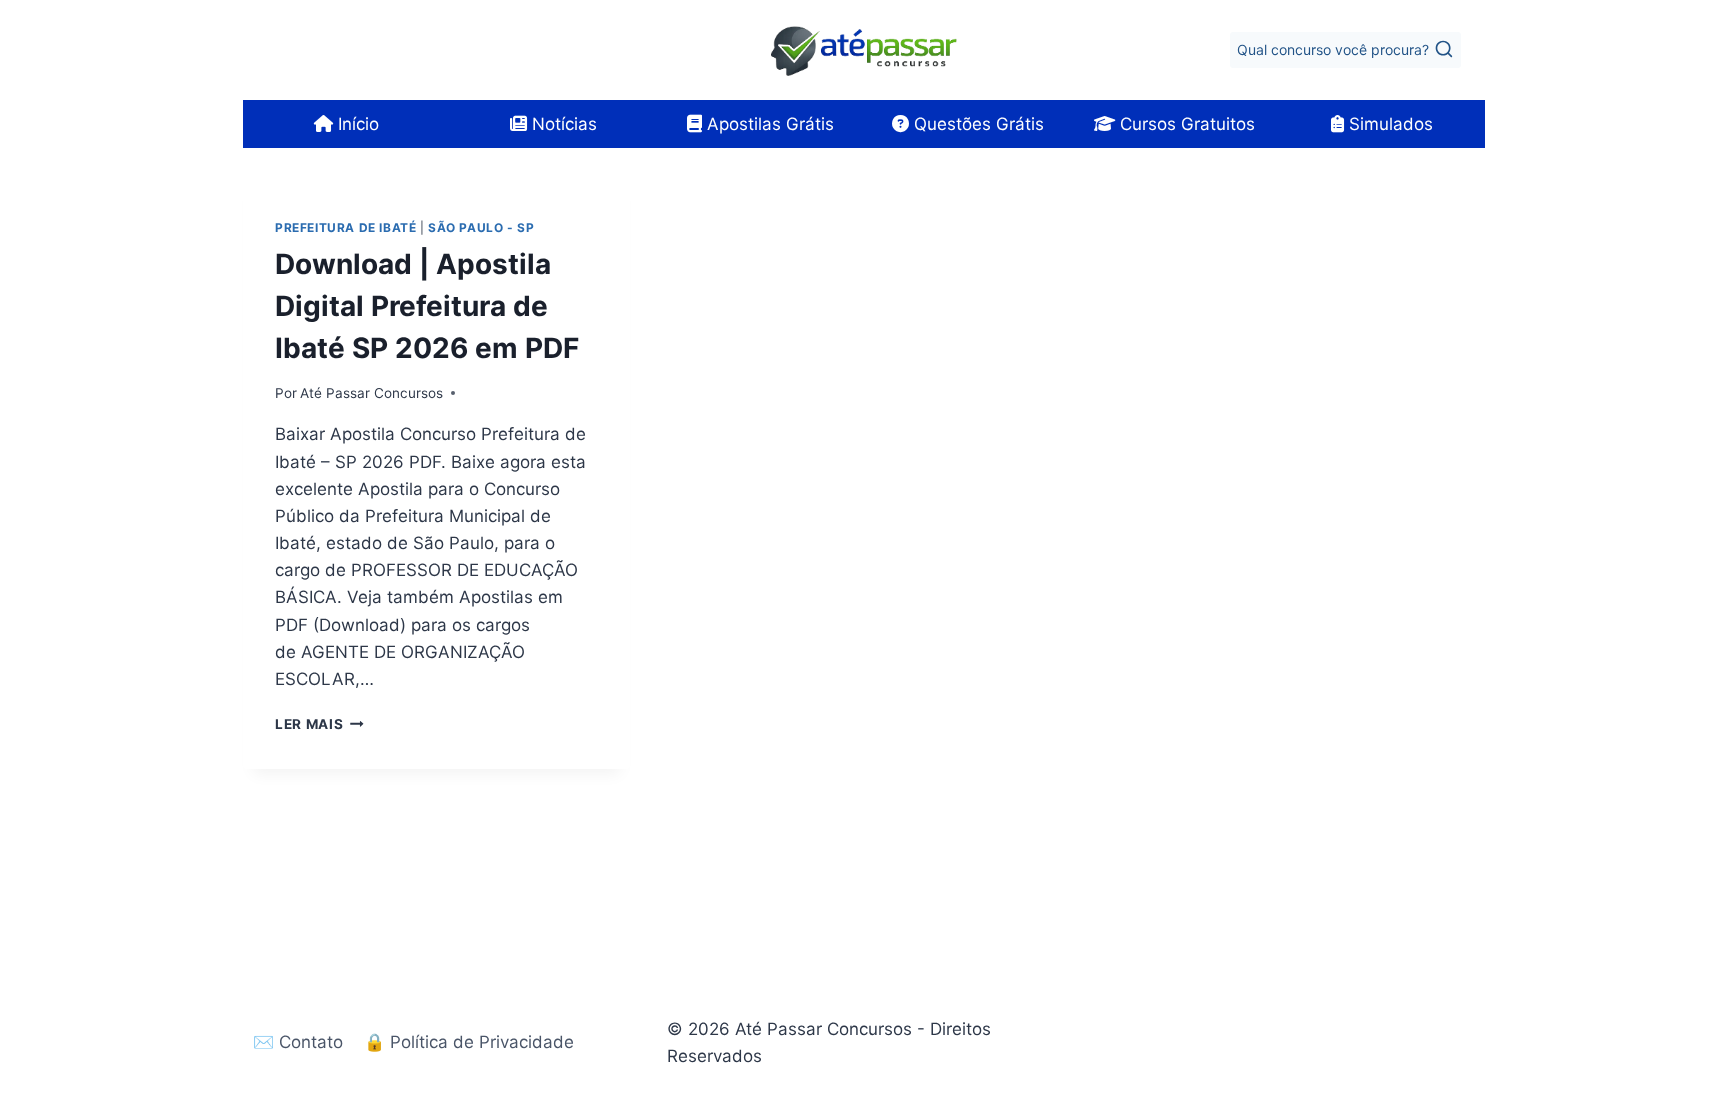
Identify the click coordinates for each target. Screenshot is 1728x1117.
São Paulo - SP (481, 227)
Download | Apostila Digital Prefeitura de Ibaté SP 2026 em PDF (427, 306)
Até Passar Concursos (371, 393)
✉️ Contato (298, 1042)
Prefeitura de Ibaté (345, 227)
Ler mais (319, 724)
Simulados (1388, 124)
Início (356, 124)
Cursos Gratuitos (1185, 124)
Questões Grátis (976, 124)
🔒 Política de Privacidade (469, 1042)
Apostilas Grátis (768, 124)
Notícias (562, 124)
